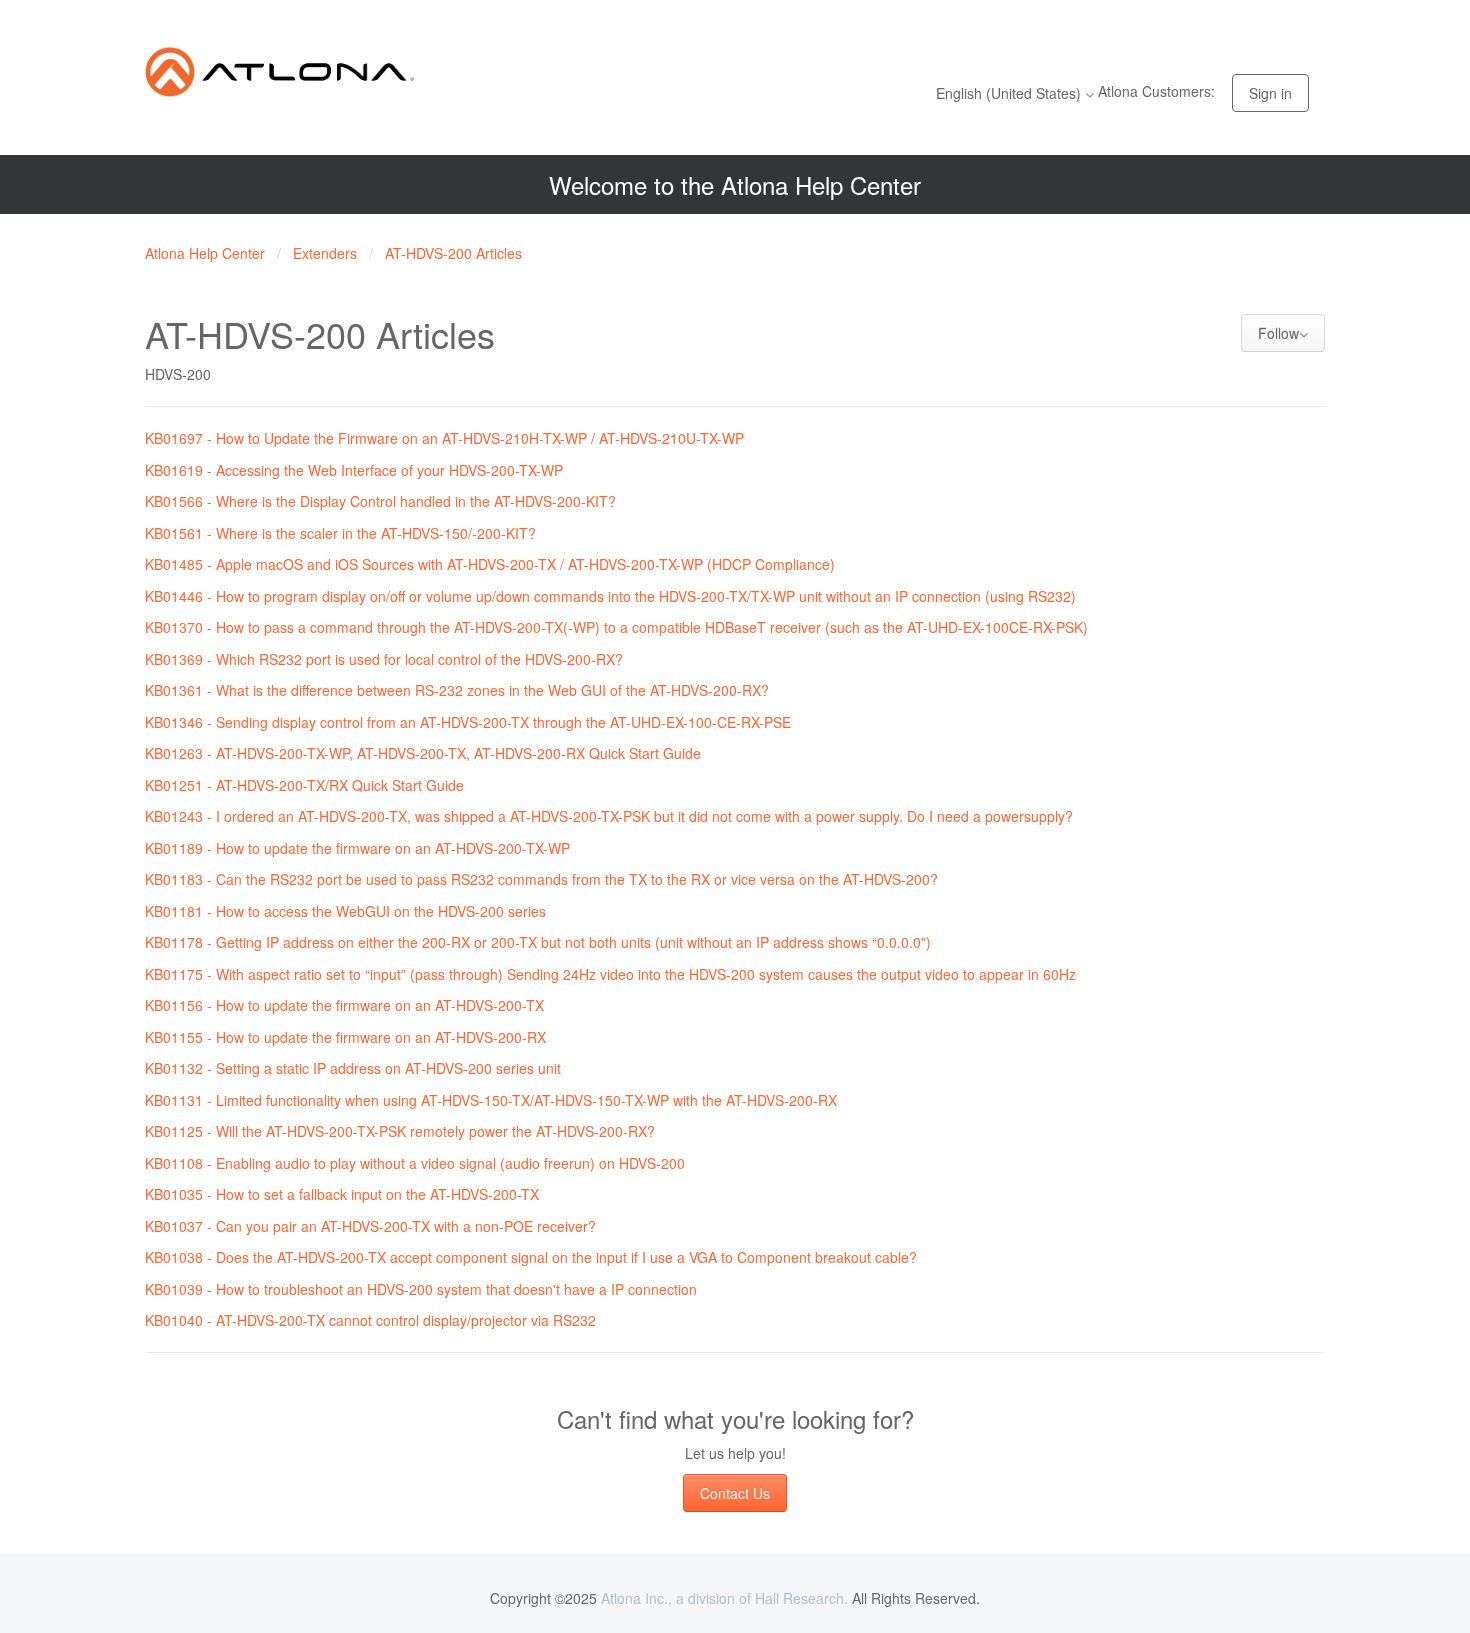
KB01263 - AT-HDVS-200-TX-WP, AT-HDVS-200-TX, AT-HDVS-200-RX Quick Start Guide (423, 753)
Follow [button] (1278, 333)
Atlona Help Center (205, 253)
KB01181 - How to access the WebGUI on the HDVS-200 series (345, 911)
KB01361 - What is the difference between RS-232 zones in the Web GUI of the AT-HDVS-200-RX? (457, 690)
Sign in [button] (1270, 93)
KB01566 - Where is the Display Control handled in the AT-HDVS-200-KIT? (380, 501)
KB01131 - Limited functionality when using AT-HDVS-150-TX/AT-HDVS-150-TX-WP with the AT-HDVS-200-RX (491, 1100)
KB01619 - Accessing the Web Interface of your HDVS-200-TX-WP (354, 470)
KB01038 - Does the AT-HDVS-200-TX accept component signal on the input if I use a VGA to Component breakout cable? (531, 1257)
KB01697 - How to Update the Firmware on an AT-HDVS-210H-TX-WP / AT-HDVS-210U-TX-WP (444, 438)
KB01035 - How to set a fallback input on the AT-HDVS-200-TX (342, 1194)
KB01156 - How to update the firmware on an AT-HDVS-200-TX (344, 1005)
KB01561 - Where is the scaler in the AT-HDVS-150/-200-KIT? (340, 533)
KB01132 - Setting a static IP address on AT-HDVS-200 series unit (353, 1068)
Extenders (325, 253)
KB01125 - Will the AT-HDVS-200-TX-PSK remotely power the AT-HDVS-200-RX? (400, 1131)
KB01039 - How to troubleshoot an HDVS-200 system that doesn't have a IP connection (421, 1289)
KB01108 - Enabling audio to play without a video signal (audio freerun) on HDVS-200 (415, 1163)
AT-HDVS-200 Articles (453, 253)
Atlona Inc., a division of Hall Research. (724, 1598)
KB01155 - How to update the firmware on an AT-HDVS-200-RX (345, 1037)
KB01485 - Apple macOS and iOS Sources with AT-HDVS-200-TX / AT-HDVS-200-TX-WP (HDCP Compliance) (490, 564)
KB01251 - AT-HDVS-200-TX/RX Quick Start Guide (304, 785)
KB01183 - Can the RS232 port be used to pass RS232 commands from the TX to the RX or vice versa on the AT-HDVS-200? (541, 879)
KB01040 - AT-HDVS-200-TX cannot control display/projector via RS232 (370, 1320)
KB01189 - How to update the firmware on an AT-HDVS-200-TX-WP (357, 848)
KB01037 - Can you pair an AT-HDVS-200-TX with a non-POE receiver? (370, 1226)
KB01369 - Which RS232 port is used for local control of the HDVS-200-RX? (384, 659)
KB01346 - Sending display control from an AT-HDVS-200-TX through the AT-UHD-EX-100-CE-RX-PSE (468, 722)
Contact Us (735, 1493)
